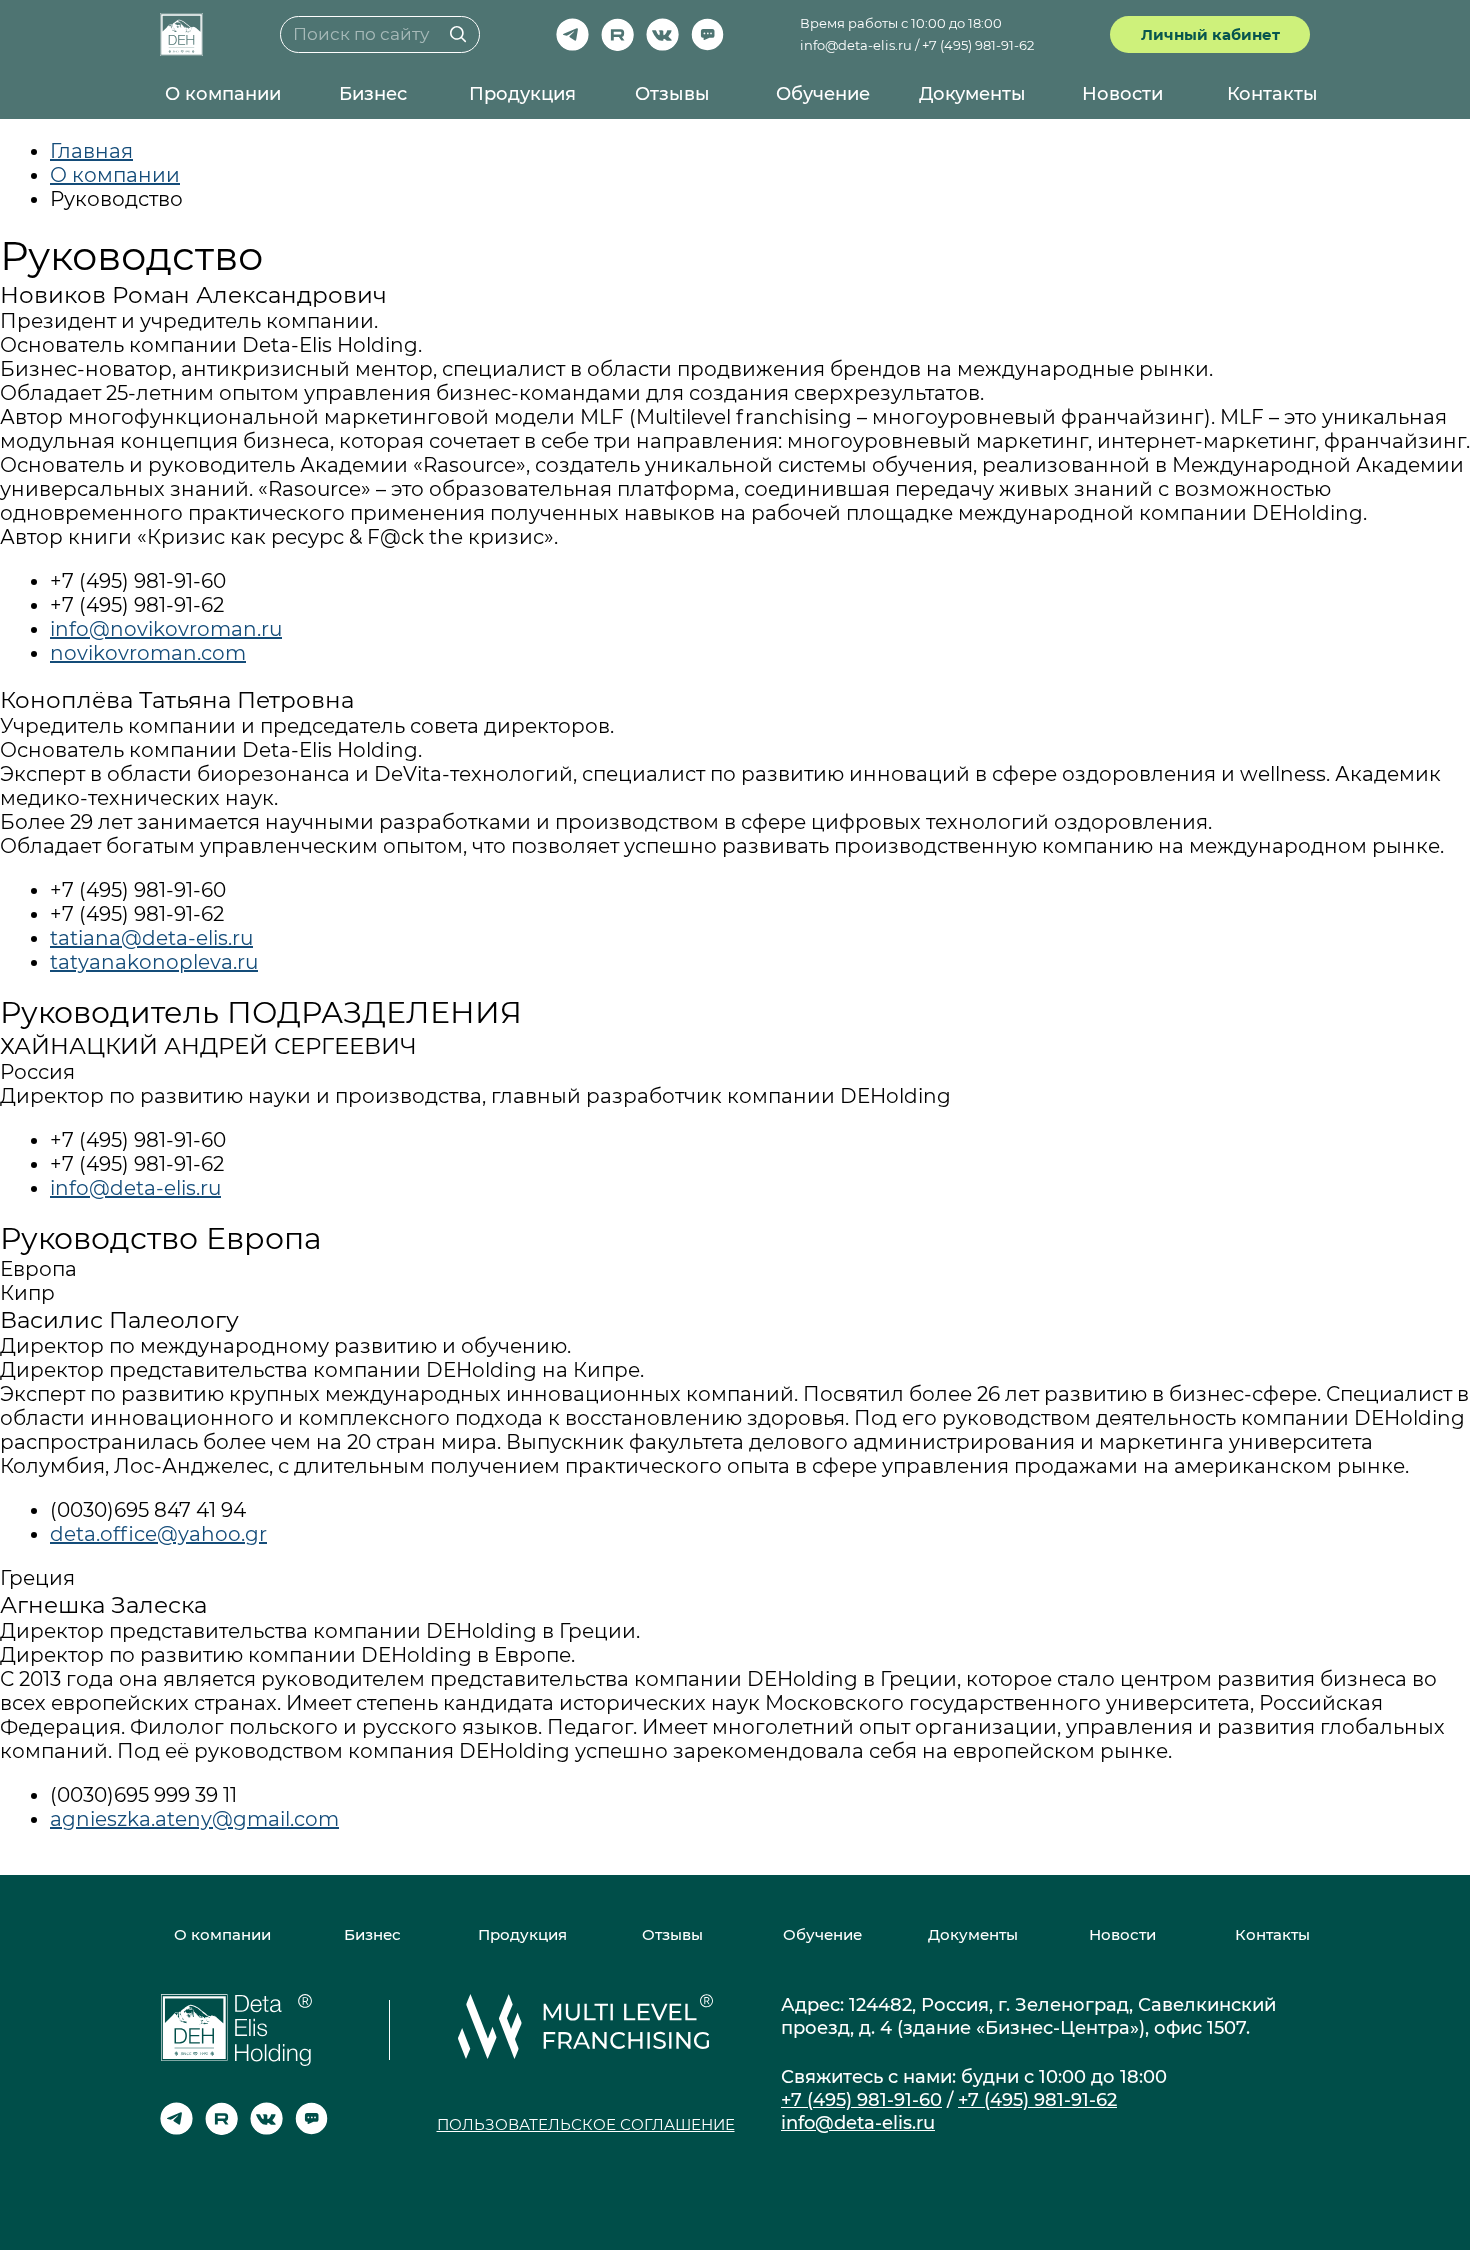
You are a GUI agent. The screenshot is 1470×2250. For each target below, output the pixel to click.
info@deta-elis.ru (856, 45)
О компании (223, 93)
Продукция (522, 93)
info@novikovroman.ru (166, 629)
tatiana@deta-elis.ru (151, 938)
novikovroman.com (148, 653)
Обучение (823, 93)
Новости (1122, 93)
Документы (972, 93)
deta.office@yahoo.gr (158, 1534)
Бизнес (373, 93)
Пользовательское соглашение (586, 2124)
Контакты (1272, 93)
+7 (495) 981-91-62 (978, 45)
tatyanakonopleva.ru (154, 962)
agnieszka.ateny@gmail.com (194, 1819)
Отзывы (672, 93)
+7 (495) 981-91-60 (861, 2099)
